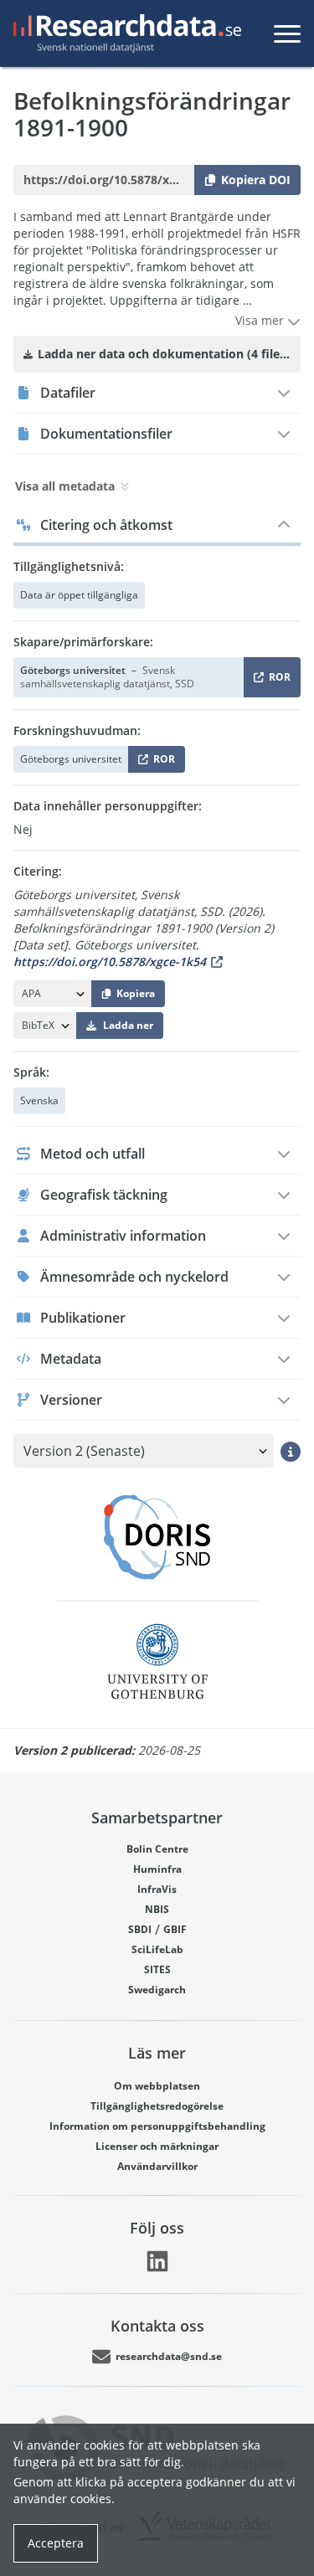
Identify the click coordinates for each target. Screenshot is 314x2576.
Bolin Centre (157, 1849)
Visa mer (261, 320)
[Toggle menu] (287, 33)
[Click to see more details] (291, 1451)
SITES (157, 1969)
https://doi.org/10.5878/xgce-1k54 (110, 962)
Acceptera (56, 2543)
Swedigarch (157, 1990)
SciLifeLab (157, 1949)
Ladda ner (128, 1025)
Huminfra (157, 1869)
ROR (277, 680)
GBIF (175, 1929)
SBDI (140, 1929)
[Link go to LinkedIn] (157, 2261)
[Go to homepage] (124, 33)
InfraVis (157, 1889)
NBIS (157, 1909)
